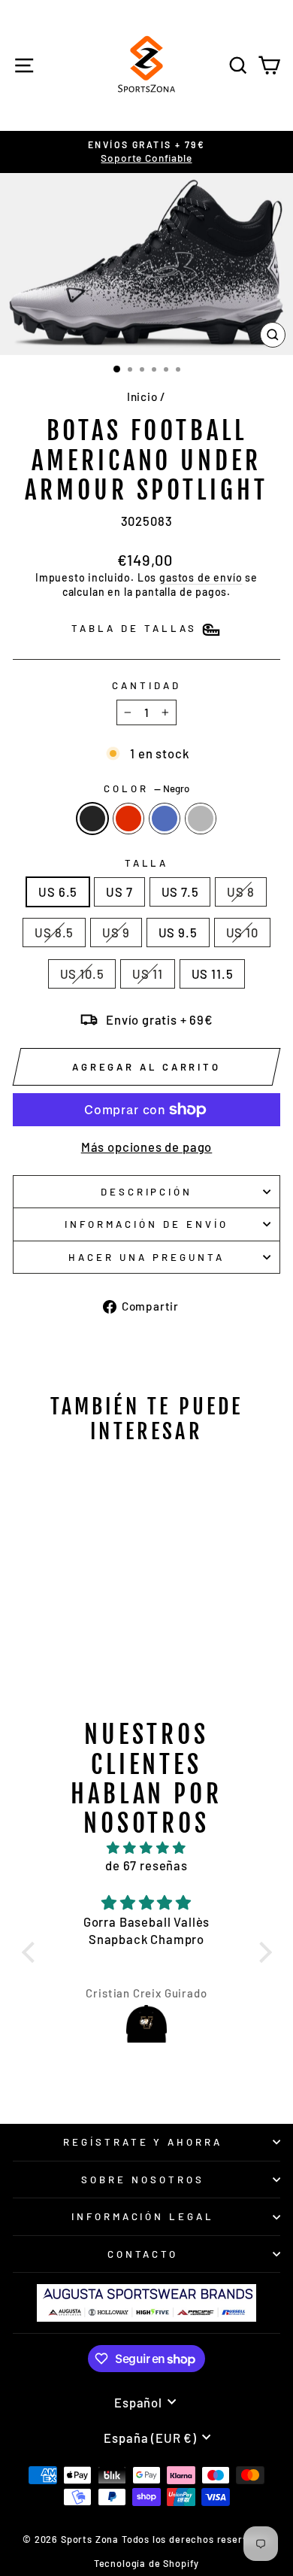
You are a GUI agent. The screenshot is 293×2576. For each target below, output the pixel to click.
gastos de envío (201, 577)
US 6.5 (58, 892)
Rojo (128, 819)
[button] (32, 1952)
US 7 (119, 892)
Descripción (147, 1192)
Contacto (143, 2254)
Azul (165, 819)
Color (146, 788)
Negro (92, 819)
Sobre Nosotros (143, 2180)
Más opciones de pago (147, 1147)
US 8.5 (54, 932)
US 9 (116, 932)
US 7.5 (180, 892)
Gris (201, 819)
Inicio (142, 396)
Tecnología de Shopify (146, 2563)
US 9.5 (178, 932)
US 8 (240, 892)
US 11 (147, 974)
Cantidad (146, 685)
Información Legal (143, 2216)
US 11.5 (213, 974)
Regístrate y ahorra (143, 2142)
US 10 (242, 932)
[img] (147, 1848)
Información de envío (146, 1224)
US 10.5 (82, 974)
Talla (147, 863)
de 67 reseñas (146, 1865)
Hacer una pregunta (146, 1257)
